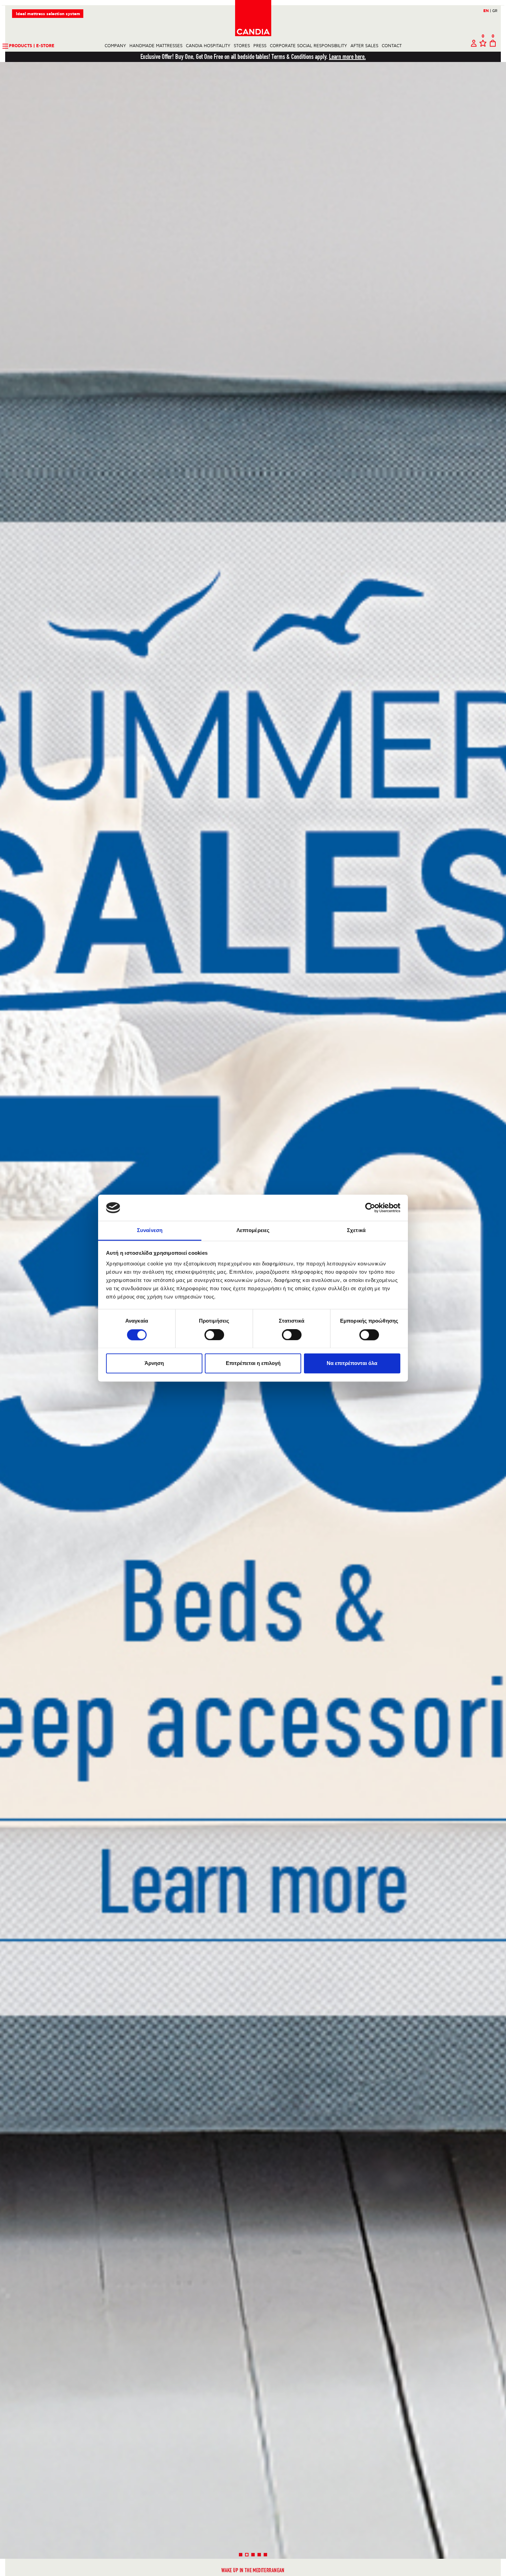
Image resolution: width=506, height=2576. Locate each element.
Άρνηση (154, 1363)
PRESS (260, 46)
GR (495, 11)
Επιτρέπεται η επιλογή (253, 1363)
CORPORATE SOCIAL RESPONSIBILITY (308, 46)
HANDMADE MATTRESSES (156, 46)
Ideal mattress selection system (48, 14)
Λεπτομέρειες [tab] (253, 1230)
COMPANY (115, 46)
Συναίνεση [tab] (150, 1230)
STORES (242, 46)
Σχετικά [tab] (356, 1230)
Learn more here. (347, 57)
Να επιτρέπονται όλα (352, 1363)
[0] (483, 46)
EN (487, 11)
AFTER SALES (364, 46)
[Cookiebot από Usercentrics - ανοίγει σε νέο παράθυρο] (370, 1208)
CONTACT (392, 46)
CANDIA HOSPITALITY (208, 46)
